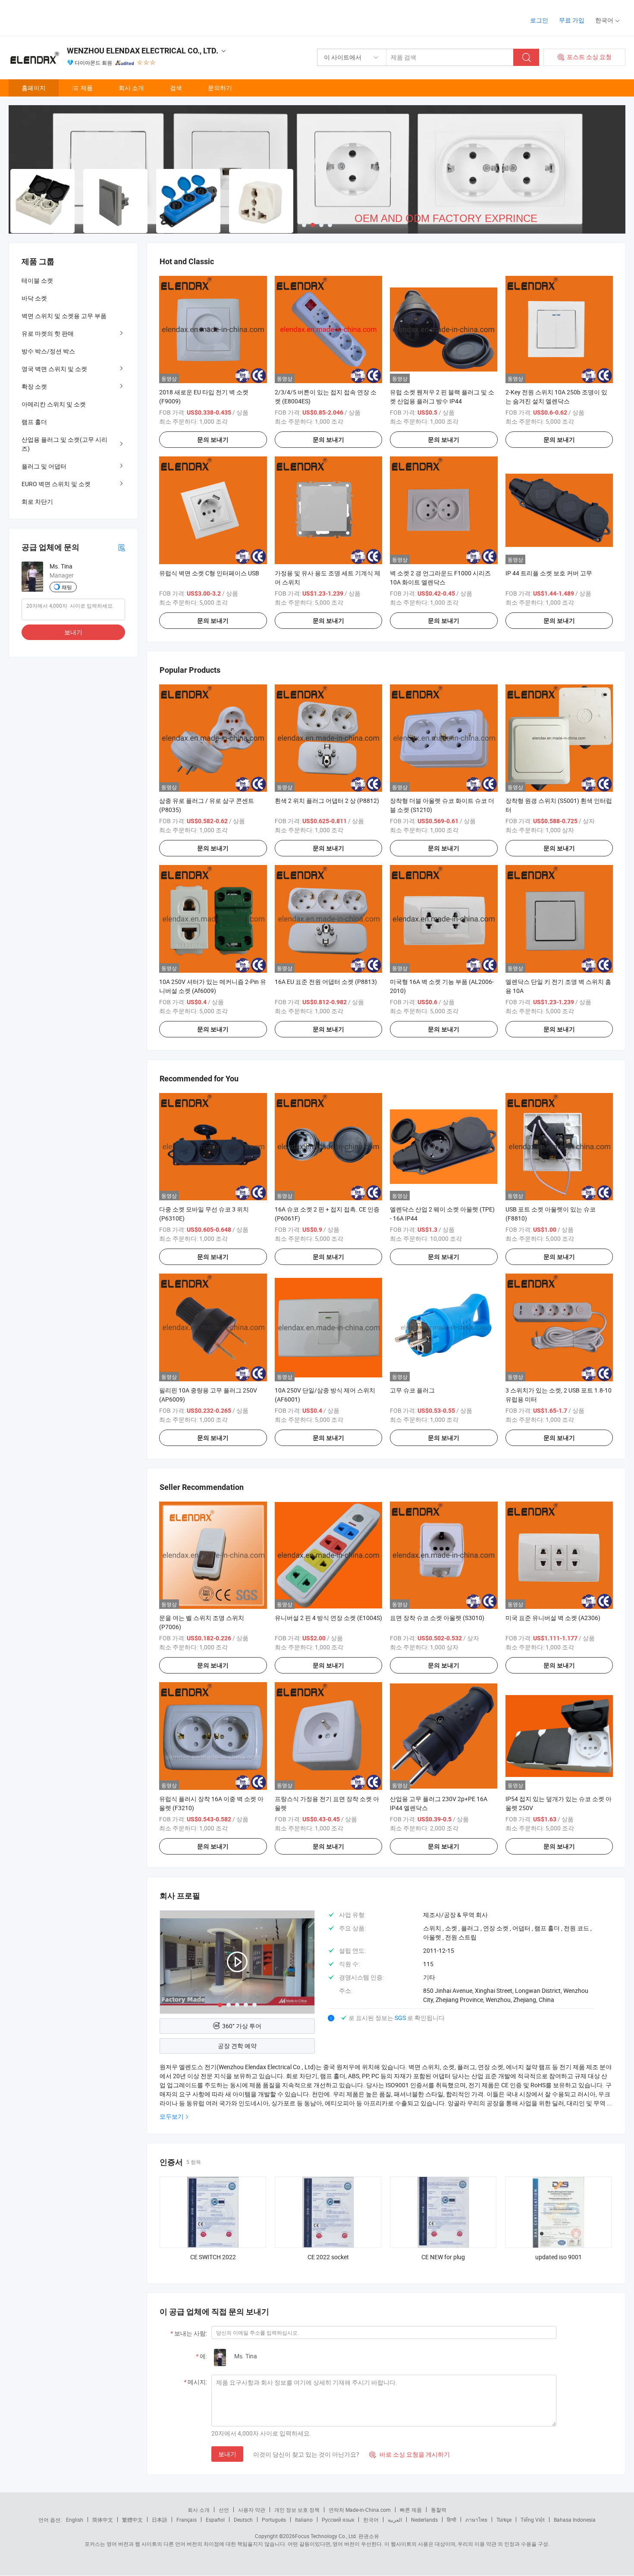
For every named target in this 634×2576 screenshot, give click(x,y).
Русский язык (338, 2520)
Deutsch (243, 2520)
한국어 (371, 2520)
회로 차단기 (37, 501)
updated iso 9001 (559, 2257)
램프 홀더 (34, 422)
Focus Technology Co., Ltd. (326, 2536)
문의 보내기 (213, 440)
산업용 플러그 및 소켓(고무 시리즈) (64, 444)
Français (187, 2520)
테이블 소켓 (37, 280)
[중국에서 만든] (64, 17)
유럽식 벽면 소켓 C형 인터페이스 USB (209, 573)
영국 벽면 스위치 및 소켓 (54, 369)
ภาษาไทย (476, 2520)
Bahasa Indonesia (575, 2520)
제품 (87, 88)
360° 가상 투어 (242, 2026)
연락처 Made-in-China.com (360, 2510)
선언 (224, 2510)
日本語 (160, 2520)
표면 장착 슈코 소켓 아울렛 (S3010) (437, 1618)
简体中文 (103, 2520)
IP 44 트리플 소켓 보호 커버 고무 (549, 573)
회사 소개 (131, 88)
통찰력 (439, 2510)
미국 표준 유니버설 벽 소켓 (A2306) (553, 1618)
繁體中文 (132, 2520)
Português (274, 2520)
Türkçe (504, 2520)
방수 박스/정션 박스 (48, 351)
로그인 (539, 20)
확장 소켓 (34, 386)
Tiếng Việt (533, 2520)
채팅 (67, 587)
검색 (176, 88)
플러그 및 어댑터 (44, 466)
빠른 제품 (411, 2510)
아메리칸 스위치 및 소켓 (54, 404)
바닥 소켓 (34, 298)
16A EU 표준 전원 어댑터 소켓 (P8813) (326, 982)
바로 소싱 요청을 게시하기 (410, 2454)
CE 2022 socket (328, 2257)
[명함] (122, 547)
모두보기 (172, 2116)
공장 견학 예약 (237, 2046)
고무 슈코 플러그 (412, 1390)
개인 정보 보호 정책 (297, 2510)
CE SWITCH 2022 (213, 2257)
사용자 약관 (252, 2510)
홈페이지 (34, 88)
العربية (395, 2520)
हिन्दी (452, 2520)
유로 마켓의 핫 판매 (48, 333)
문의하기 (220, 88)
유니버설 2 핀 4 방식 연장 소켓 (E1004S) (328, 1618)
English (75, 2520)
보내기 (227, 2454)
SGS (401, 2018)
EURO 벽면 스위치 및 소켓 (56, 484)
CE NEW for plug (443, 2257)
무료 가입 (572, 20)
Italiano (304, 2520)
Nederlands (424, 2520)
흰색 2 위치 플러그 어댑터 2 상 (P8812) (327, 801)
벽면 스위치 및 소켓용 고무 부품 (64, 316)
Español (215, 2520)
